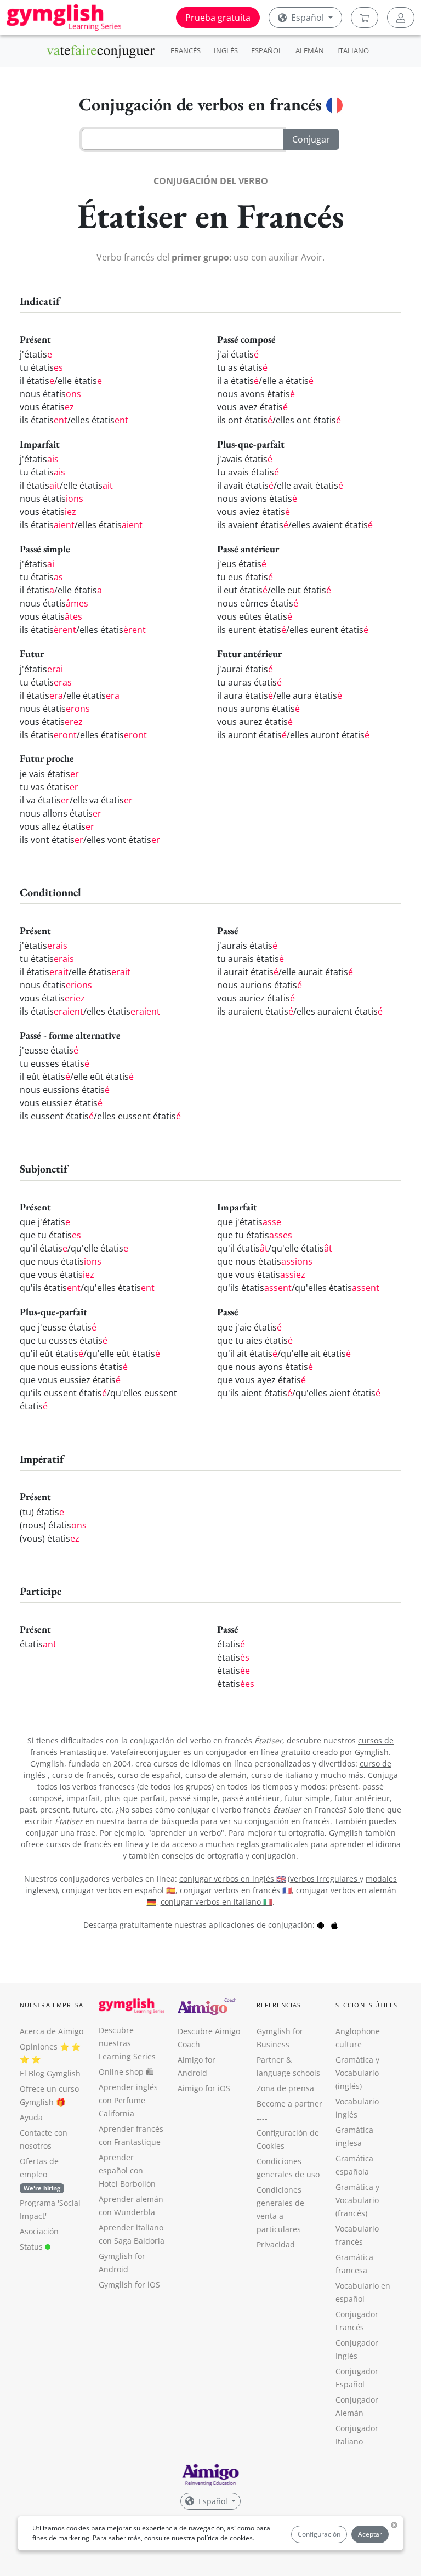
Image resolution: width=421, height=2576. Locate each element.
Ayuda (31, 2117)
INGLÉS (226, 50)
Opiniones (39, 2046)
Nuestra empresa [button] (52, 2005)
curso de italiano (282, 1775)
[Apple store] (334, 1925)
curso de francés (83, 1775)
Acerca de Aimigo (52, 2031)
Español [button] (308, 18)
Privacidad (276, 2244)
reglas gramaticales (273, 1844)
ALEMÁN (310, 50)
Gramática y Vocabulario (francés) (357, 2200)
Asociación (39, 2231)
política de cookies (225, 2538)
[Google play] (321, 1925)
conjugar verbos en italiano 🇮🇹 (217, 1902)
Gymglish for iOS (129, 2285)
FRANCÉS (186, 50)
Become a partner (289, 2104)
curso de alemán (216, 1775)
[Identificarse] (401, 18)
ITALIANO (353, 50)
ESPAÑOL (267, 50)
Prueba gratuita (218, 18)
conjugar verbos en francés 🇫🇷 (236, 1890)
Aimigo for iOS (204, 2088)
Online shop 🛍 (126, 2072)
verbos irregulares (325, 1879)
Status (32, 2247)
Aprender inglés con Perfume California (128, 2100)
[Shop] (365, 18)
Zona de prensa (285, 2088)
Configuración (319, 2534)
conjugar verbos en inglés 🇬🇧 (232, 1879)
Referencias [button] (279, 2005)
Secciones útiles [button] (367, 2005)
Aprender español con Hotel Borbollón (127, 2170)
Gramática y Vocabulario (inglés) (357, 2073)
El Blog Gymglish (50, 2073)
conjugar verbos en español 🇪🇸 (119, 1890)
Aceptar (370, 2534)
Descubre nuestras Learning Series (127, 2043)
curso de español (149, 1775)
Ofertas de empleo (40, 2174)
